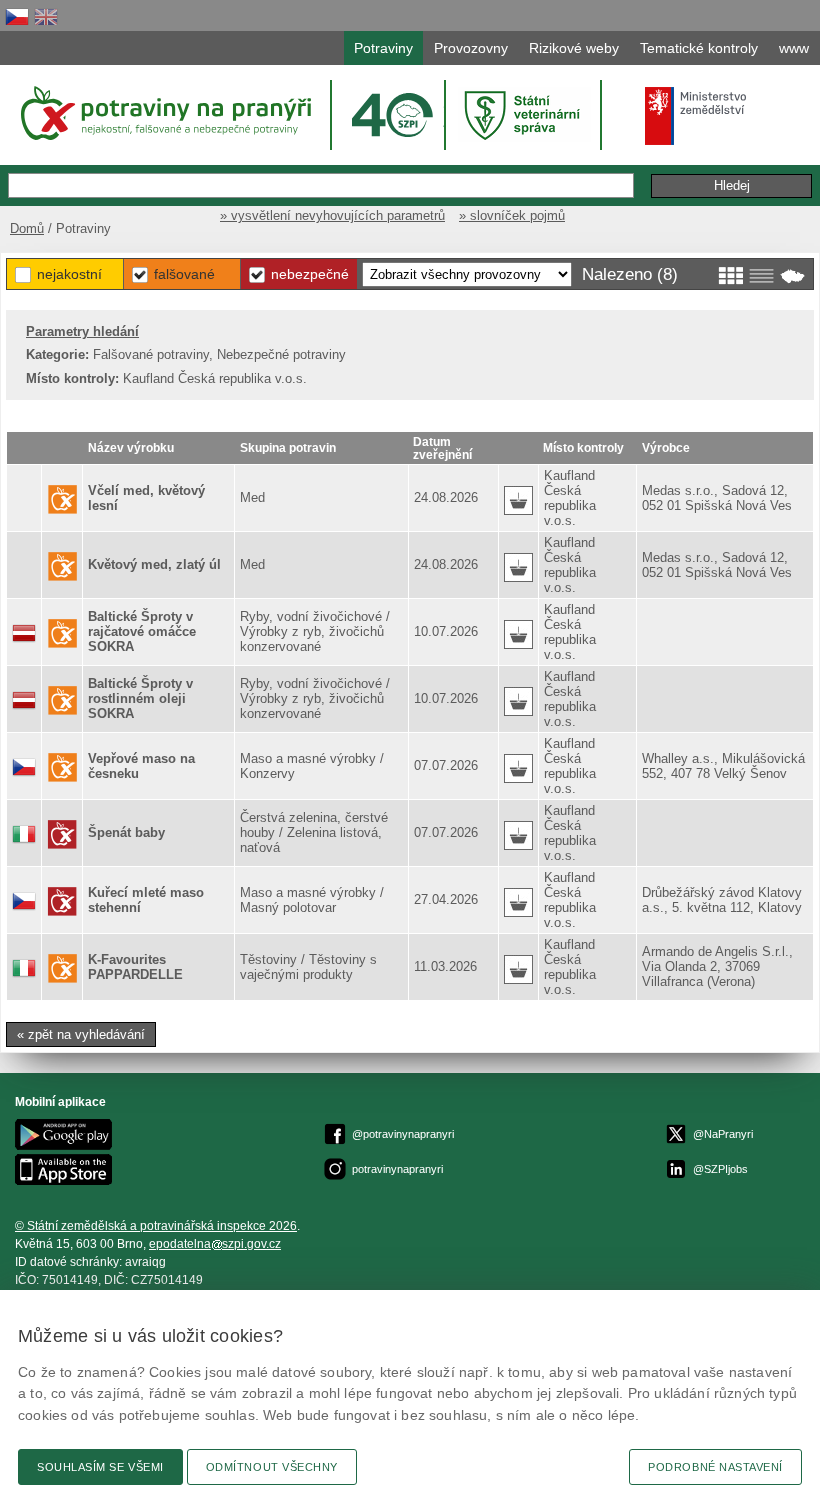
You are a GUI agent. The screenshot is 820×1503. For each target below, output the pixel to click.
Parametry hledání (82, 331)
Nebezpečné (310, 274)
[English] (46, 16)
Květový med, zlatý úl (154, 564)
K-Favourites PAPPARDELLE (135, 967)
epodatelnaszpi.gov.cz (215, 1244)
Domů (27, 228)
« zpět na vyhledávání (81, 1034)
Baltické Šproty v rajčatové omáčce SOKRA (142, 631)
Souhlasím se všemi (100, 1467)
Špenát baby (126, 832)
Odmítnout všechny (272, 1467)
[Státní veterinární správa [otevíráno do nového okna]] (525, 114)
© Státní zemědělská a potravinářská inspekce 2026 (156, 1226)
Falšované (184, 274)
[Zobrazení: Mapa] (792, 276)
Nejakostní (69, 274)
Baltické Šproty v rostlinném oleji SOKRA (140, 698)
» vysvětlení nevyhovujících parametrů (332, 215)
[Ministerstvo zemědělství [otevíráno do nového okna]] (696, 116)
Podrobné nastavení (715, 1467)
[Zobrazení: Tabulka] (761, 276)
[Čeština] (17, 16)
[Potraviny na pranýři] (164, 113)
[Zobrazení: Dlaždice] (730, 276)
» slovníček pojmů (512, 215)
